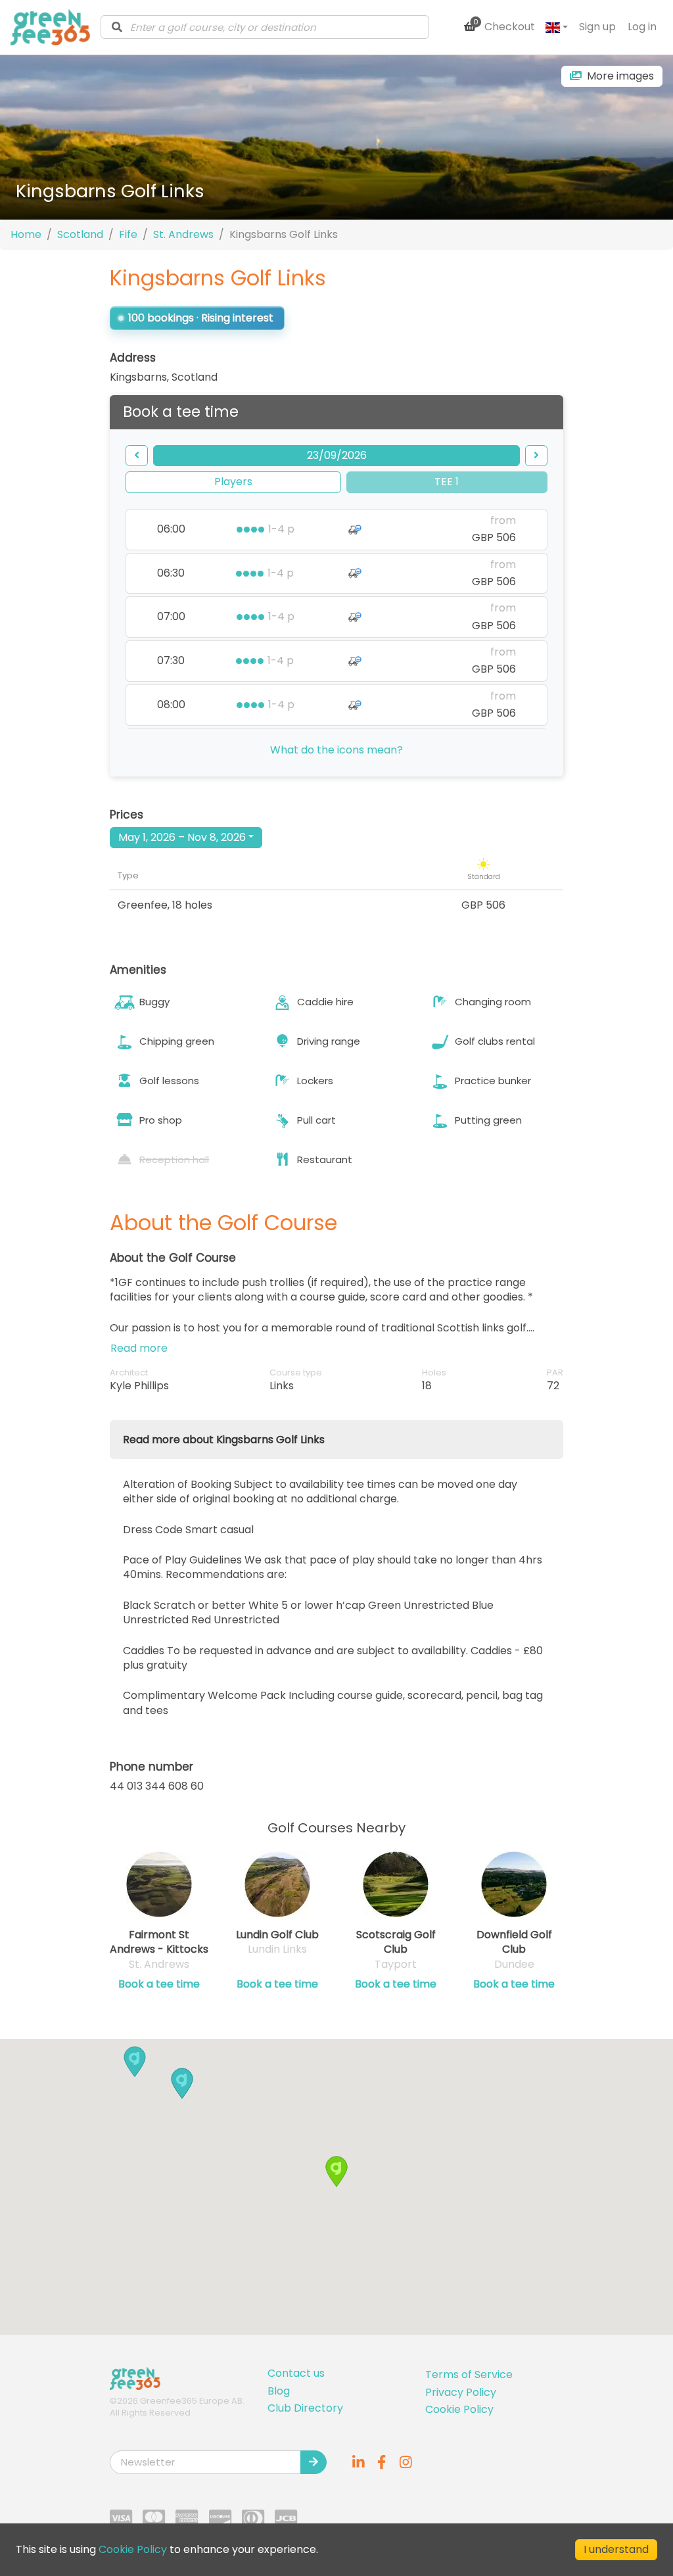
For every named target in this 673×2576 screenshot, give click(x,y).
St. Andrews (183, 234)
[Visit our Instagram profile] (406, 2462)
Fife (128, 234)
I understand (616, 2549)
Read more (139, 1348)
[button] (182, 2083)
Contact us (296, 2373)
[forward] (536, 456)
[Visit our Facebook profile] (382, 2462)
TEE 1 (447, 482)
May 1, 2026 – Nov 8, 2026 (182, 837)
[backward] (137, 456)
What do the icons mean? (336, 750)
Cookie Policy (459, 2409)
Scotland (80, 234)
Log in (642, 27)
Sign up (597, 27)
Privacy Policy (461, 2392)
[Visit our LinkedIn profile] (358, 2462)
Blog (279, 2391)
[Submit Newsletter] (313, 2462)
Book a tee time (159, 1984)
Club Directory (305, 2408)
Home (26, 234)
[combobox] (265, 27)
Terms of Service (469, 2374)
